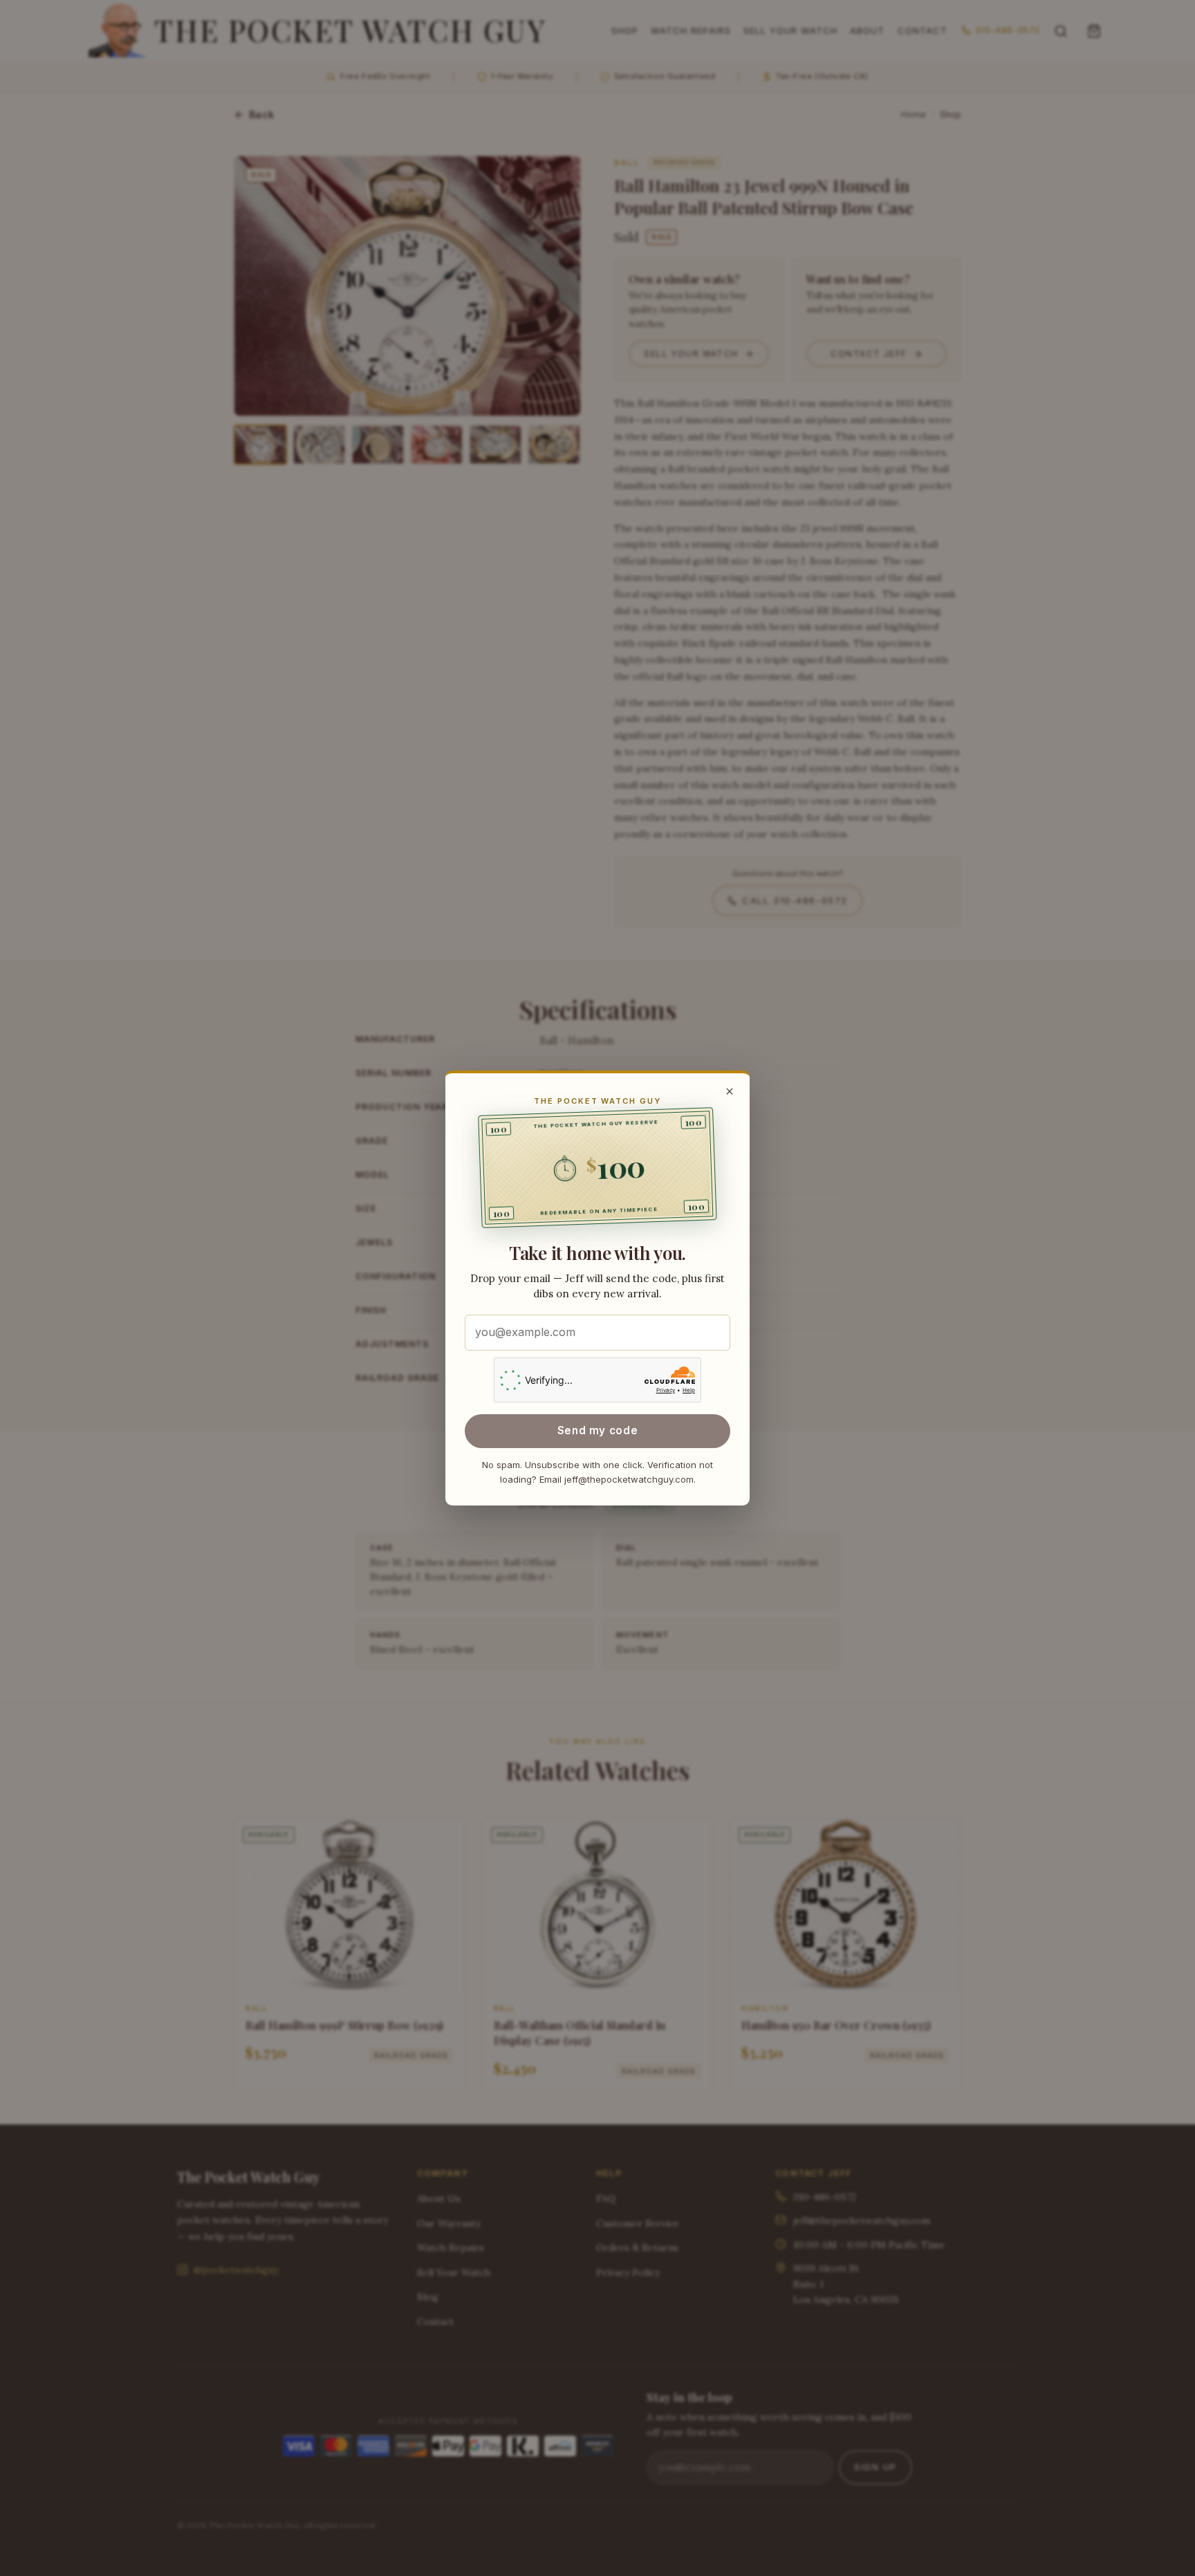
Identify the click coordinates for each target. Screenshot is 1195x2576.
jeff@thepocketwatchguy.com (629, 1479)
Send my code (597, 1430)
